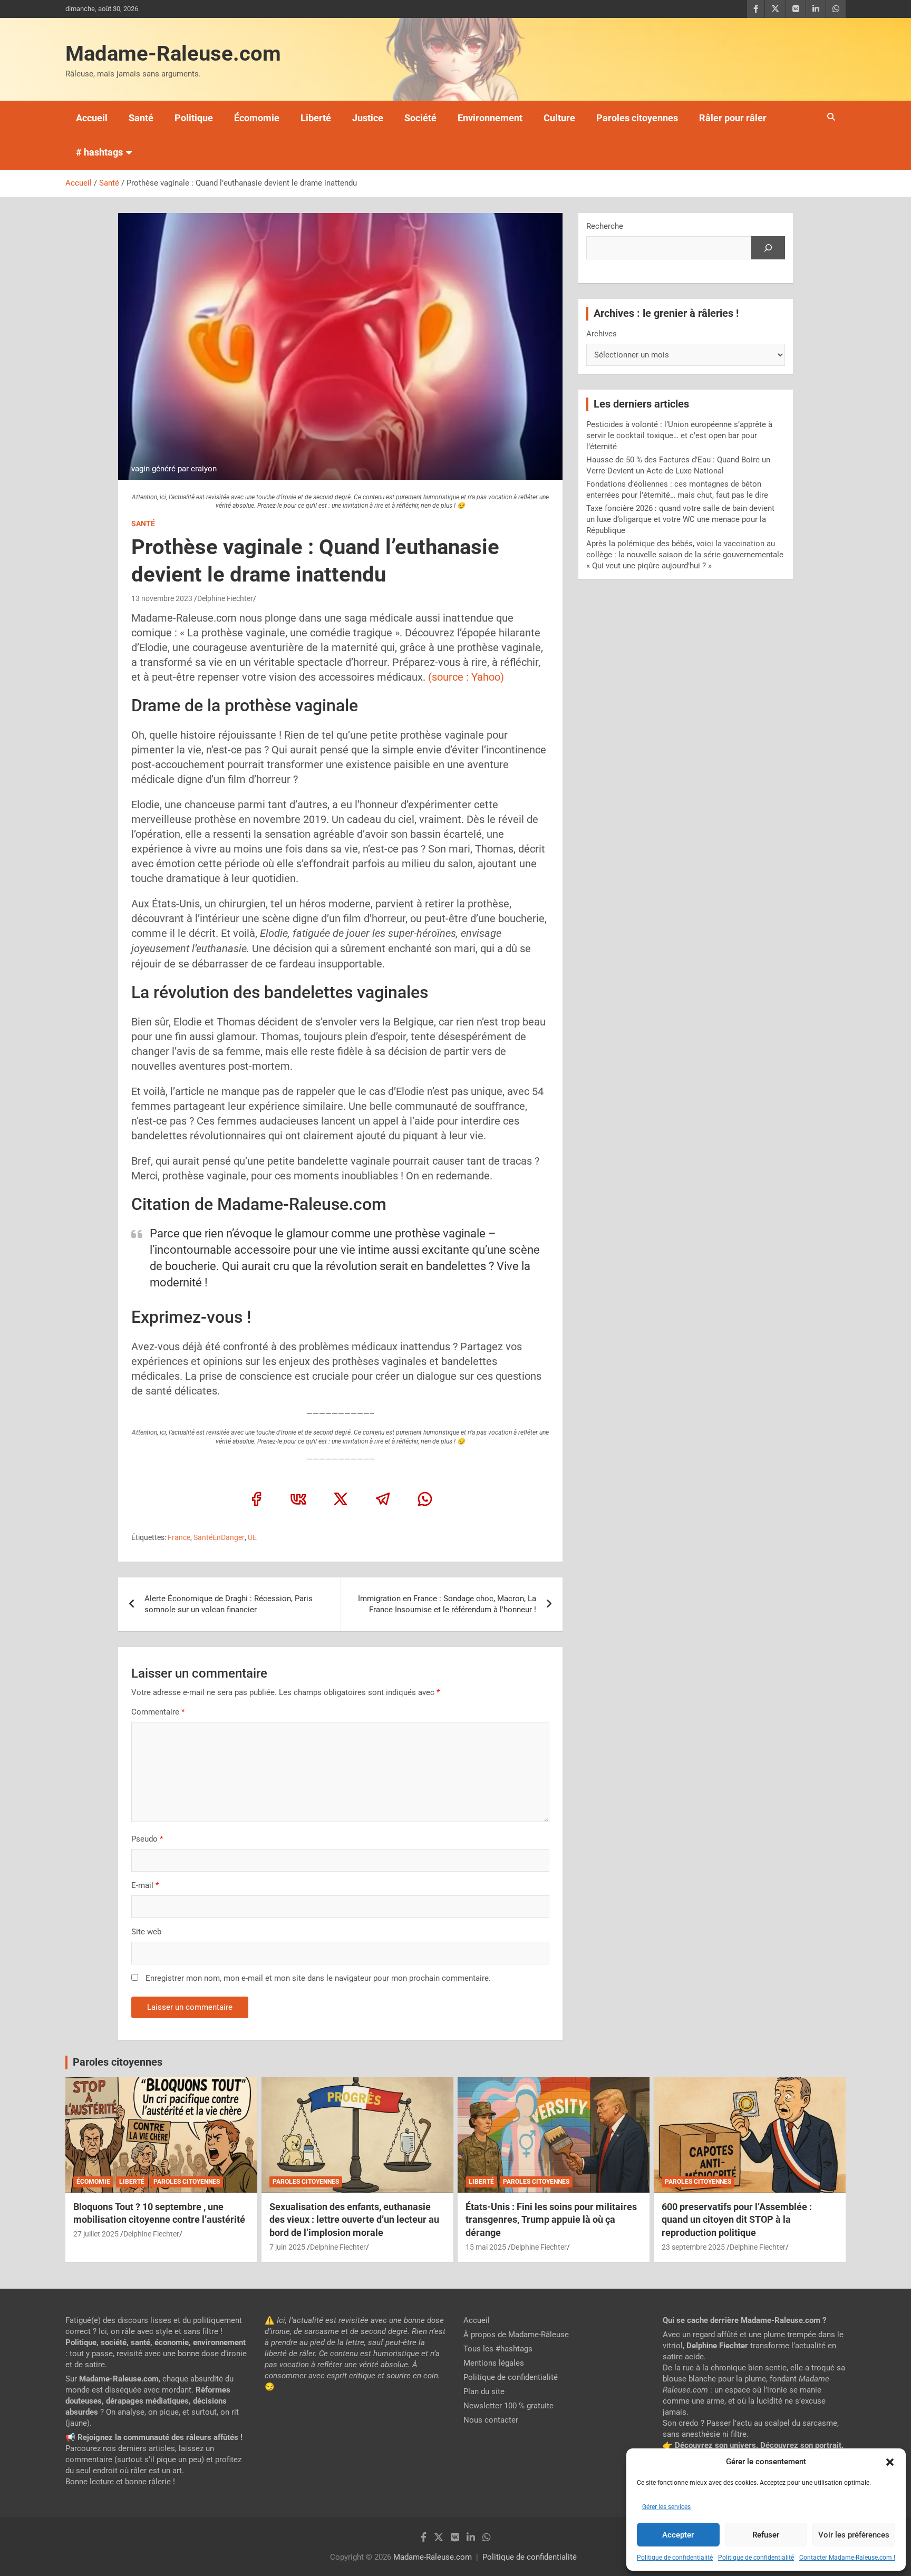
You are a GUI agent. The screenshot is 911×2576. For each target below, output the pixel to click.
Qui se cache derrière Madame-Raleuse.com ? (744, 2320)
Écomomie (257, 118)
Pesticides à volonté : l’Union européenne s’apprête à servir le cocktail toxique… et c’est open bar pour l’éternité (679, 435)
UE (252, 1537)
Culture (559, 118)
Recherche (605, 226)
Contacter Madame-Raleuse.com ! (847, 2558)
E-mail (145, 1885)
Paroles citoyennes (637, 118)
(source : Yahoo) (465, 677)
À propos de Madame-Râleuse (516, 2335)
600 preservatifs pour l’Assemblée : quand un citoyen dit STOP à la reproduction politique (737, 2220)
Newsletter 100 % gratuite (508, 2406)
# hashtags (99, 152)
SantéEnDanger (219, 1537)
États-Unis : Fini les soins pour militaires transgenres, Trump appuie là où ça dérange (551, 2220)
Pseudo (144, 1839)
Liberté (316, 118)
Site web (146, 1932)
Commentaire (158, 1712)
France (179, 1537)
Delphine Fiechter (225, 598)
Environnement (490, 118)
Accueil (92, 118)
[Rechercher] (768, 248)
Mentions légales (494, 2363)
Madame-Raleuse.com (173, 54)
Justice (368, 118)
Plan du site (484, 2391)
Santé (141, 118)
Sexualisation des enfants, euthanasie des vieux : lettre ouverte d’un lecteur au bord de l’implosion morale (354, 2220)
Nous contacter (491, 2420)
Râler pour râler (733, 118)
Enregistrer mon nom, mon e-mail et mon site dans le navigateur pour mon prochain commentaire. (318, 1978)
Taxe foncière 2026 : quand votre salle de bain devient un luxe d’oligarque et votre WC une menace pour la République (680, 519)
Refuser (766, 2535)
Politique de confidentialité (675, 2558)
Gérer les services (666, 2507)
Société (420, 118)
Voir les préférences (854, 2535)
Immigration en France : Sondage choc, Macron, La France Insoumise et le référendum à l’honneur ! (447, 1604)
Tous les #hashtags (498, 2349)
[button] (890, 2462)
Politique (194, 118)
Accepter (678, 2535)
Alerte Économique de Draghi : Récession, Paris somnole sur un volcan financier (229, 1604)
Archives (602, 334)
